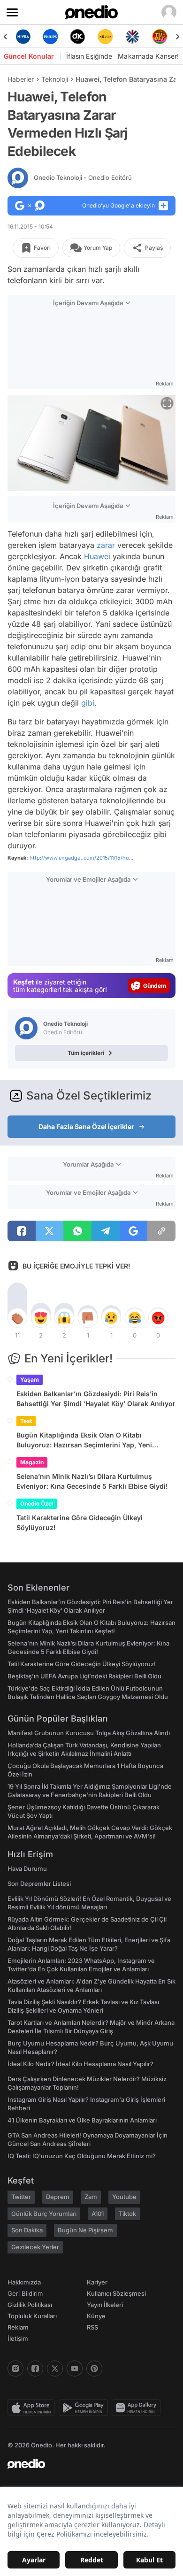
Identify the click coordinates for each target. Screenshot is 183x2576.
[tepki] (17, 1318)
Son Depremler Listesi (39, 1884)
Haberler (21, 79)
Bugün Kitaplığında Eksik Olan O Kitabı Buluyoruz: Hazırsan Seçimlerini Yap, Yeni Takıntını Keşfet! (84, 1440)
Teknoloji (55, 79)
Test (26, 1421)
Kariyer (97, 2282)
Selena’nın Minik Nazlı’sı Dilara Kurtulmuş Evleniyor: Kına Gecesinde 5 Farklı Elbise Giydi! (92, 1481)
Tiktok (127, 2214)
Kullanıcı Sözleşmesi (116, 2293)
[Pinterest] (94, 2368)
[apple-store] (33, 2408)
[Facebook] (35, 2368)
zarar (106, 545)
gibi (88, 703)
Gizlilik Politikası (30, 2305)
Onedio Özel (37, 1503)
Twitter (21, 2197)
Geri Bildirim (25, 2293)
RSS (92, 2327)
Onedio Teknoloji (83, 177)
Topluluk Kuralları (32, 2316)
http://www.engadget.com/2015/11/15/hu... (81, 858)
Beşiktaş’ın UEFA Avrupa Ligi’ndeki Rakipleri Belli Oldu (84, 1676)
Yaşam (30, 1380)
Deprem (58, 2197)
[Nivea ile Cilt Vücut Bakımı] (23, 37)
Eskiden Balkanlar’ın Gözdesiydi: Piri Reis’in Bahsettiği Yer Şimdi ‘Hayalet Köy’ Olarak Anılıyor (96, 1399)
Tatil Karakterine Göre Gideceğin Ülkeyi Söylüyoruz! (80, 1523)
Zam (91, 2197)
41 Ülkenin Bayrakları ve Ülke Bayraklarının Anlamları (82, 2120)
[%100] (105, 37)
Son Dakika (27, 2230)
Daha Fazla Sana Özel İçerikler (86, 1127)
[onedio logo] (86, 2464)
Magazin (32, 1462)
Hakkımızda (24, 2282)
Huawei (97, 556)
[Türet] (160, 37)
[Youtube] (75, 2368)
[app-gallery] (138, 2408)
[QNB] (132, 37)
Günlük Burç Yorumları (44, 2214)
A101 (98, 2214)
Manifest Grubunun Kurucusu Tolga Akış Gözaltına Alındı (89, 1733)
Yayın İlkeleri (105, 2305)
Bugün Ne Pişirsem (85, 2230)
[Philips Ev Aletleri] (50, 37)
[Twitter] (55, 2368)
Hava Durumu (27, 1869)
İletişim (18, 2338)
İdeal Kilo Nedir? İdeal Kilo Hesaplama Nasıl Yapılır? (80, 2064)
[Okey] (78, 37)
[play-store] (85, 2408)
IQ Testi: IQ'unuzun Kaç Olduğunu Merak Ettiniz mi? (82, 2156)
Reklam (18, 2327)
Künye (96, 2316)
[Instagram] (15, 2368)
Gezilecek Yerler (35, 2247)
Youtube (124, 2197)
